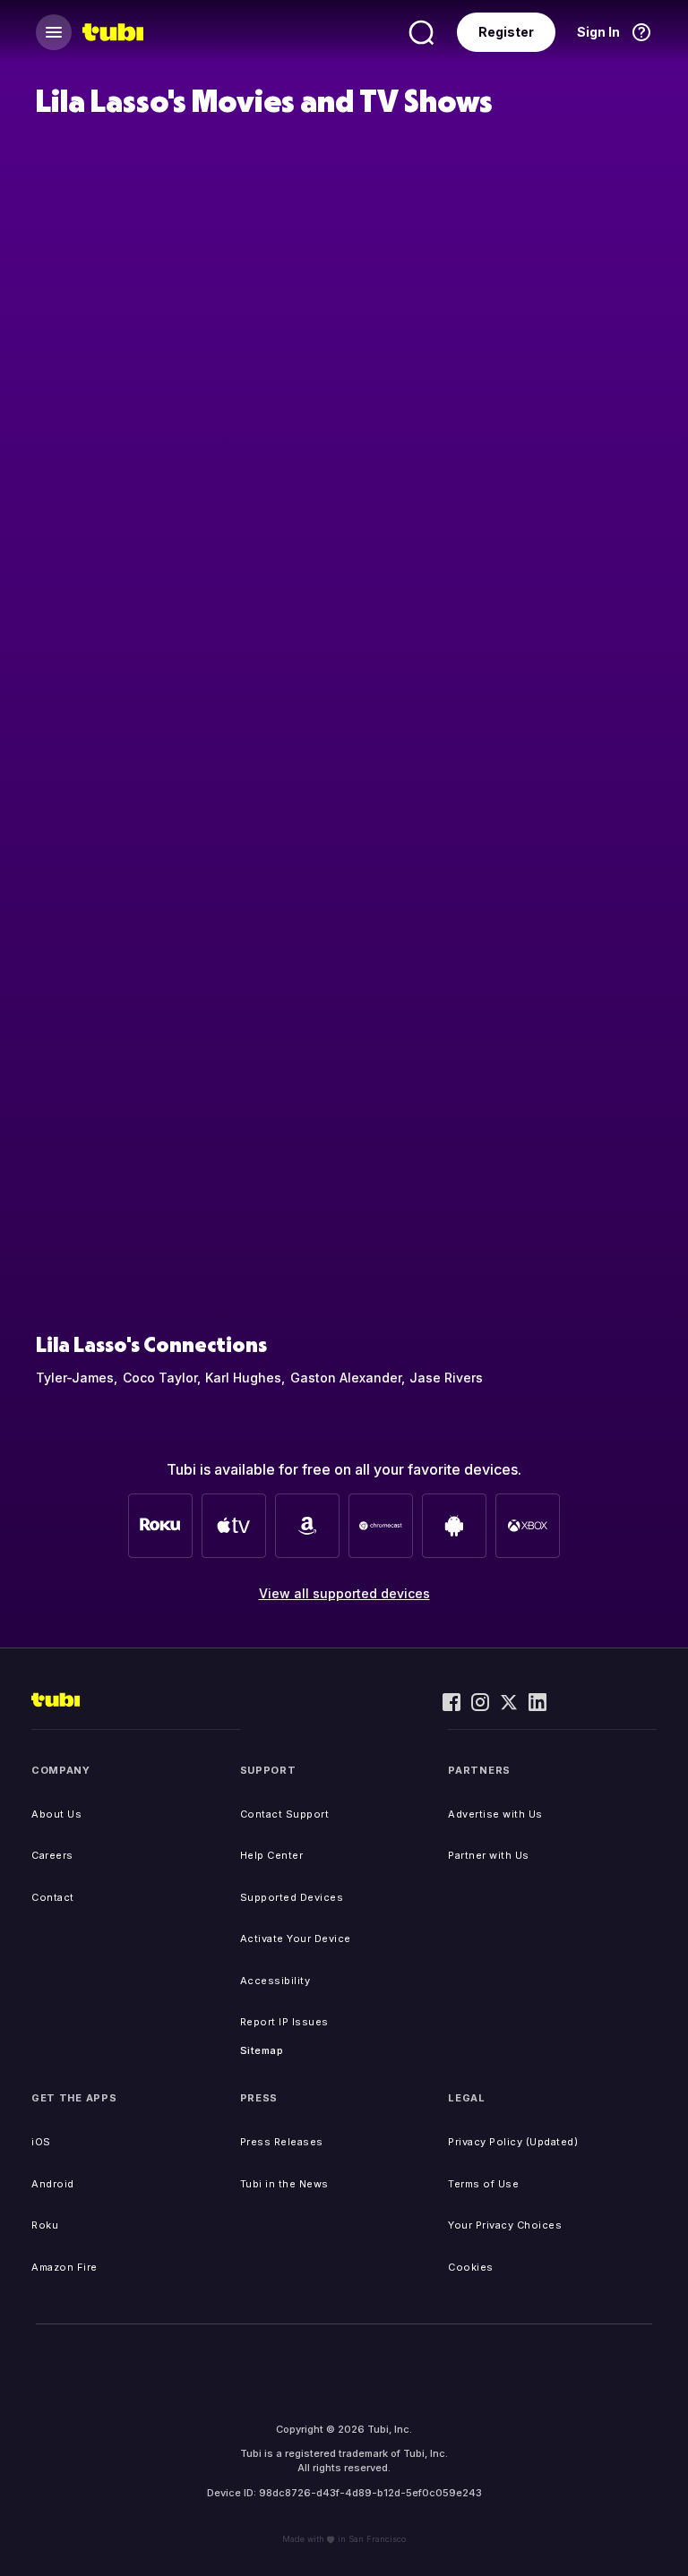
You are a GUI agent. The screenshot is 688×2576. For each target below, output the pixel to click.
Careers (52, 1855)
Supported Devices (292, 1897)
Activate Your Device (296, 1938)
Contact (53, 1897)
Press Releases (282, 2142)
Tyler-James (75, 1378)
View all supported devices (344, 1593)
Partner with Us (489, 1855)
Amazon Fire (64, 2267)
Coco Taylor (160, 1378)
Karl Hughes (243, 1378)
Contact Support (285, 1814)
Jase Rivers (446, 1378)
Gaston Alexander (346, 1378)
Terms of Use (483, 2184)
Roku (45, 2225)
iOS (41, 2142)
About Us (56, 1814)
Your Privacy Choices (505, 2225)
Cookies (471, 2267)
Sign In (598, 32)
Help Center (272, 1855)
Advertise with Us (495, 1814)
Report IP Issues (284, 2022)
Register (506, 32)
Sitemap (262, 2050)
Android (53, 2184)
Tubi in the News (284, 2184)
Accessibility (275, 1981)
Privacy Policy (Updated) (513, 2142)
